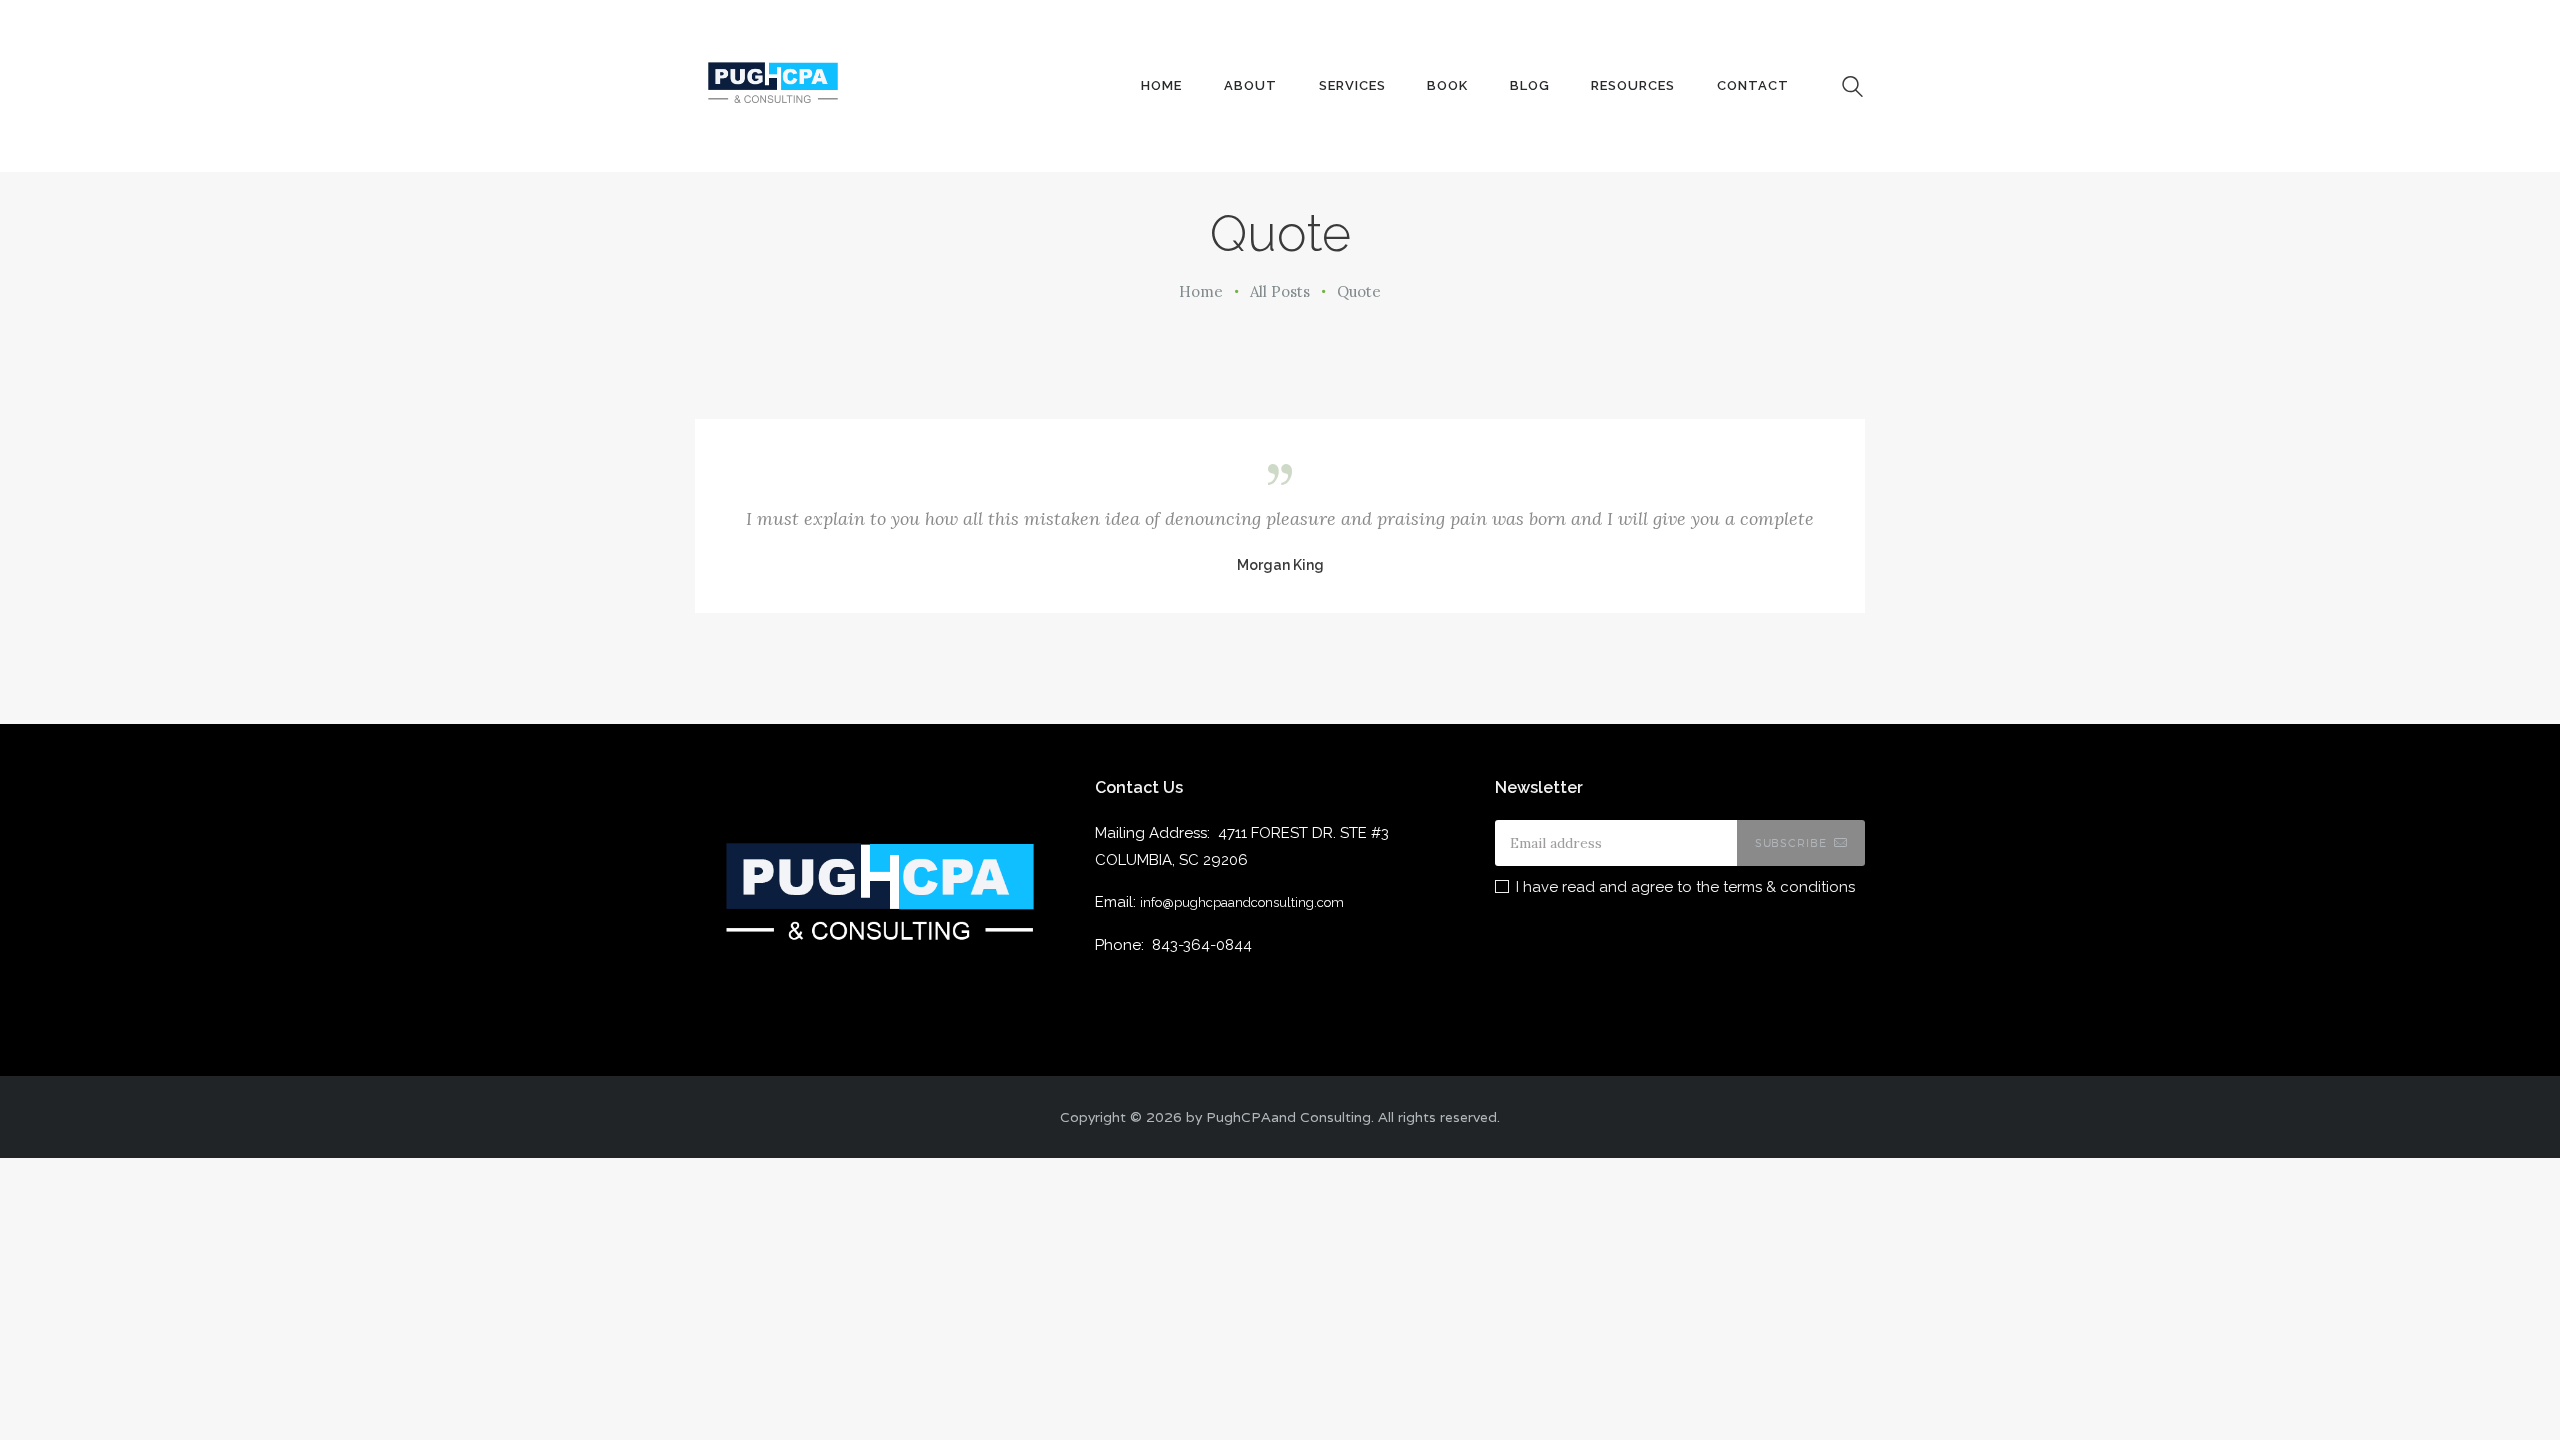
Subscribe (1791, 843)
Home (1201, 291)
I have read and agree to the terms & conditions (1685, 887)
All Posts (1280, 291)
